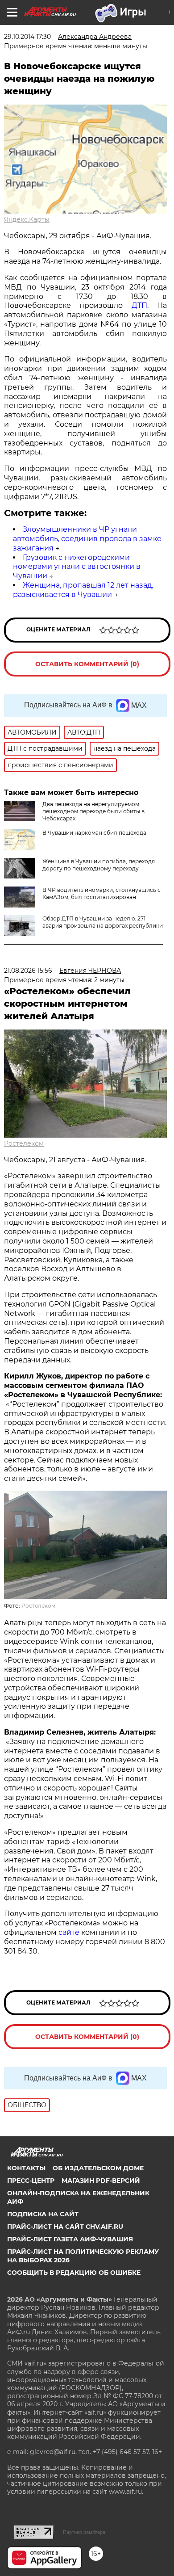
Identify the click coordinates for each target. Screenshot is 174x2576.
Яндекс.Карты (27, 219)
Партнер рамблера (84, 2532)
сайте (70, 1932)
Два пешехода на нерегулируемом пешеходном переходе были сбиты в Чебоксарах (93, 811)
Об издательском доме (98, 2168)
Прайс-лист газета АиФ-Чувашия (70, 2239)
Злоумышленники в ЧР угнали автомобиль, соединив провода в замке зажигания (87, 539)
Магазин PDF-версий (101, 2181)
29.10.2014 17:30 (27, 37)
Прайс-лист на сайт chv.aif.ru (65, 2227)
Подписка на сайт (43, 2214)
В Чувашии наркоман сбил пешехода (94, 833)
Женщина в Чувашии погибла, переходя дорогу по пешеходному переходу (99, 865)
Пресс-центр (31, 2181)
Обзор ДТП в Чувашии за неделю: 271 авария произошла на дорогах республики (103, 922)
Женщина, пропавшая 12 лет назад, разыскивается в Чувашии (83, 590)
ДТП (139, 305)
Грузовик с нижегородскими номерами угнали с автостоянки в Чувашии (77, 567)
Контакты (26, 2168)
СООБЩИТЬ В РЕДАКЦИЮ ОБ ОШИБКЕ (74, 2273)
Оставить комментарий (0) (87, 664)
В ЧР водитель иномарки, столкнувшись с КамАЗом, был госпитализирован (101, 893)
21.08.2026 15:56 (28, 971)
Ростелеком (24, 1143)
